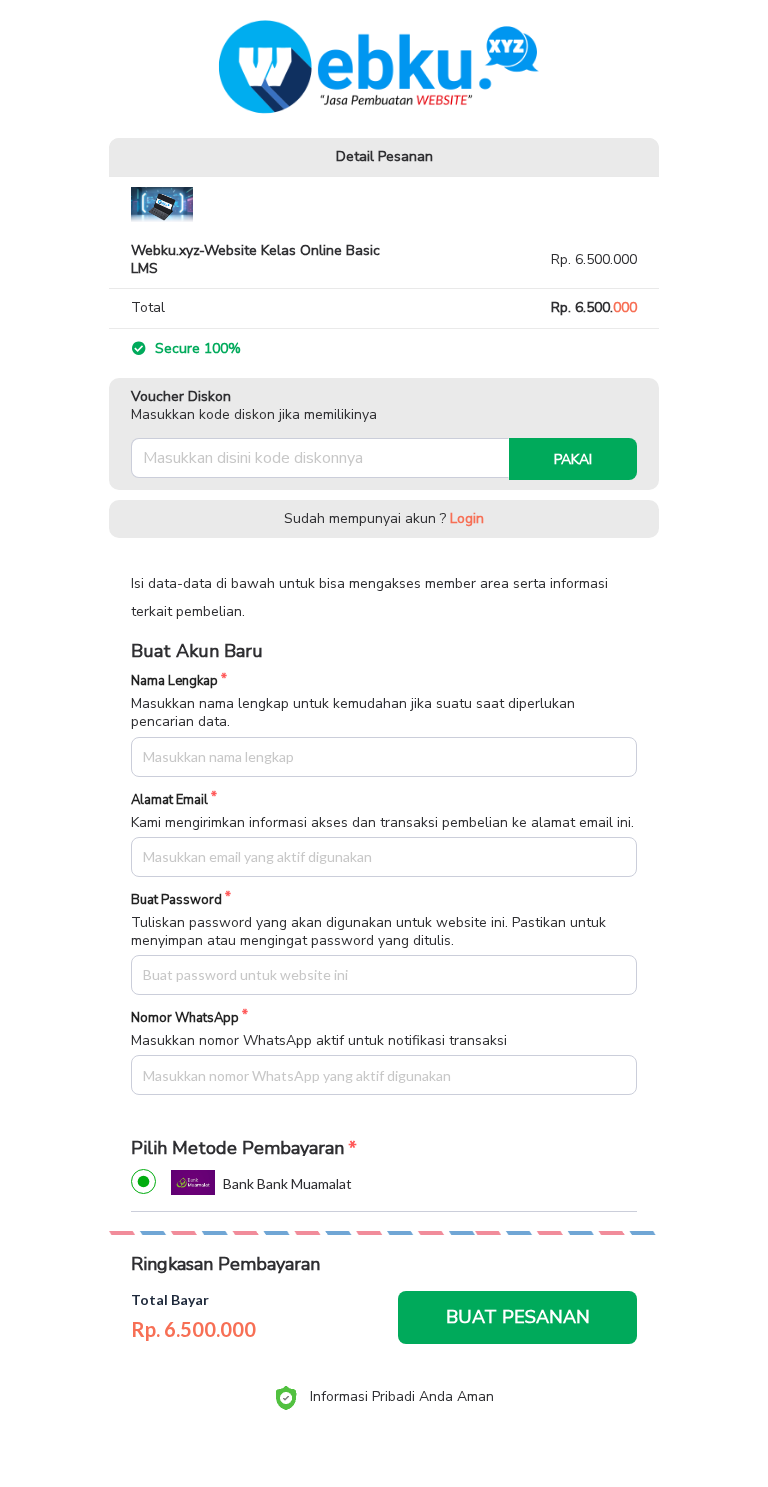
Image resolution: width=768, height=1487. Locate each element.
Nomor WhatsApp (185, 1018)
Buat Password (176, 900)
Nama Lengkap (174, 681)
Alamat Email (169, 800)
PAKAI (573, 459)
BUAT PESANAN (518, 1317)
